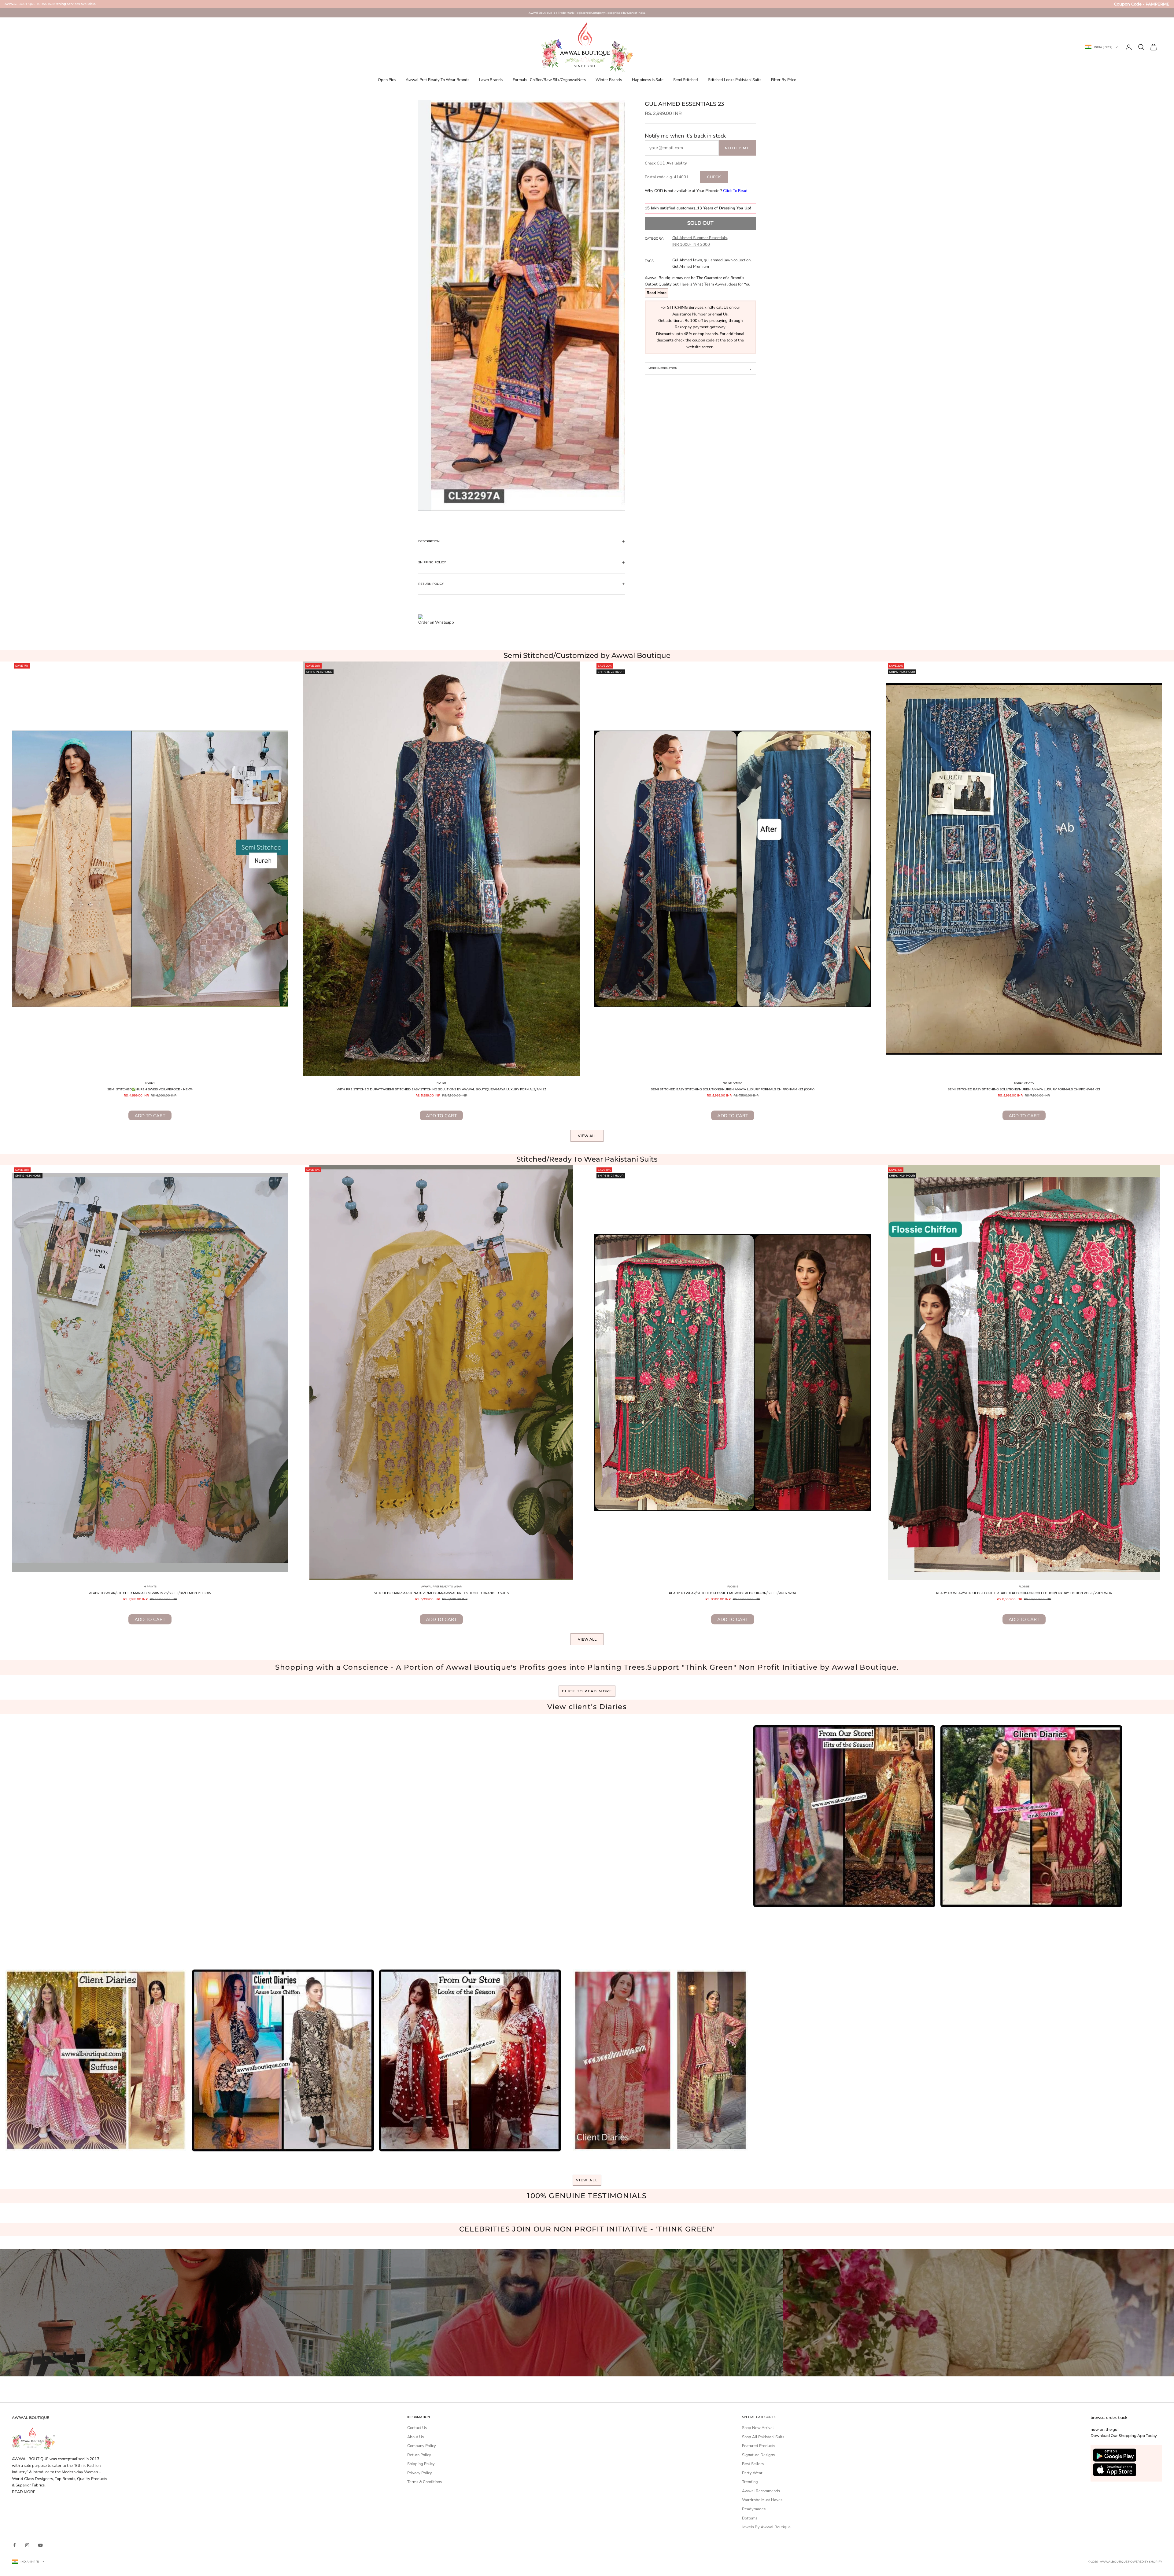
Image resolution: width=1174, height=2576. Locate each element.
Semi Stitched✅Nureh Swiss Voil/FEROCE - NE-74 (150, 1089)
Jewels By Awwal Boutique (766, 2527)
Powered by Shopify (1145, 2561)
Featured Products (759, 2446)
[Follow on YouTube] (40, 2545)
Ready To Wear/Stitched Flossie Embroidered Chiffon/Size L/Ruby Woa (733, 1593)
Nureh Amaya (733, 1083)
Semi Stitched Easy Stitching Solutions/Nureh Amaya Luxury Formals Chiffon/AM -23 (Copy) (733, 1089)
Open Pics (387, 80)
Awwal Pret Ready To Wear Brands (437, 80)
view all (587, 2180)
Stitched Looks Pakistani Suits (735, 80)
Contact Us (417, 2428)
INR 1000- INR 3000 (691, 245)
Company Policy (422, 2446)
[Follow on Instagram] (27, 2545)
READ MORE (24, 2492)
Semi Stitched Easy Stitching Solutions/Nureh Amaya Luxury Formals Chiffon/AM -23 (1024, 1089)
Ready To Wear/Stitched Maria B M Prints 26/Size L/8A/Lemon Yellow (150, 1593)
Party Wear (752, 2473)
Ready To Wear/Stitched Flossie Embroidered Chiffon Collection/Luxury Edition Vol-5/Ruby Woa (1024, 1593)
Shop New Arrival (758, 2428)
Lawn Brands (491, 80)
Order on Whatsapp (436, 622)
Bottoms (750, 2518)
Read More (657, 293)
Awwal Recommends (761, 2491)
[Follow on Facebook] (14, 2545)
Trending (750, 2482)
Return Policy (419, 2455)
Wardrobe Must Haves (762, 2500)
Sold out (700, 223)
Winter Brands (609, 80)
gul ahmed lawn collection (727, 260)
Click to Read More (587, 1691)
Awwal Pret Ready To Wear (441, 1587)
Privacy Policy (420, 2473)
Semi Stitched (686, 80)
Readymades (754, 2509)
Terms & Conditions (425, 2482)
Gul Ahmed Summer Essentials (700, 238)
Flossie (733, 1587)
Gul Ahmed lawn (687, 260)
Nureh (150, 1083)
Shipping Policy (421, 2464)
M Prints (150, 1587)
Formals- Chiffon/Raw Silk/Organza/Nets (549, 80)
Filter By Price (784, 80)
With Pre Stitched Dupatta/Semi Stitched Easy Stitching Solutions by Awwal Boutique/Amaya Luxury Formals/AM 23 (441, 1089)
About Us (415, 2437)
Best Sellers (753, 2464)
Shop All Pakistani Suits (763, 2437)
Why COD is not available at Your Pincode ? (696, 191)
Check (714, 177)
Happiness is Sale (648, 80)
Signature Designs (758, 2455)
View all (587, 1136)
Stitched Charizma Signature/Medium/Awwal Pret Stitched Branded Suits (441, 1593)
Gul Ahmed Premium (691, 267)
